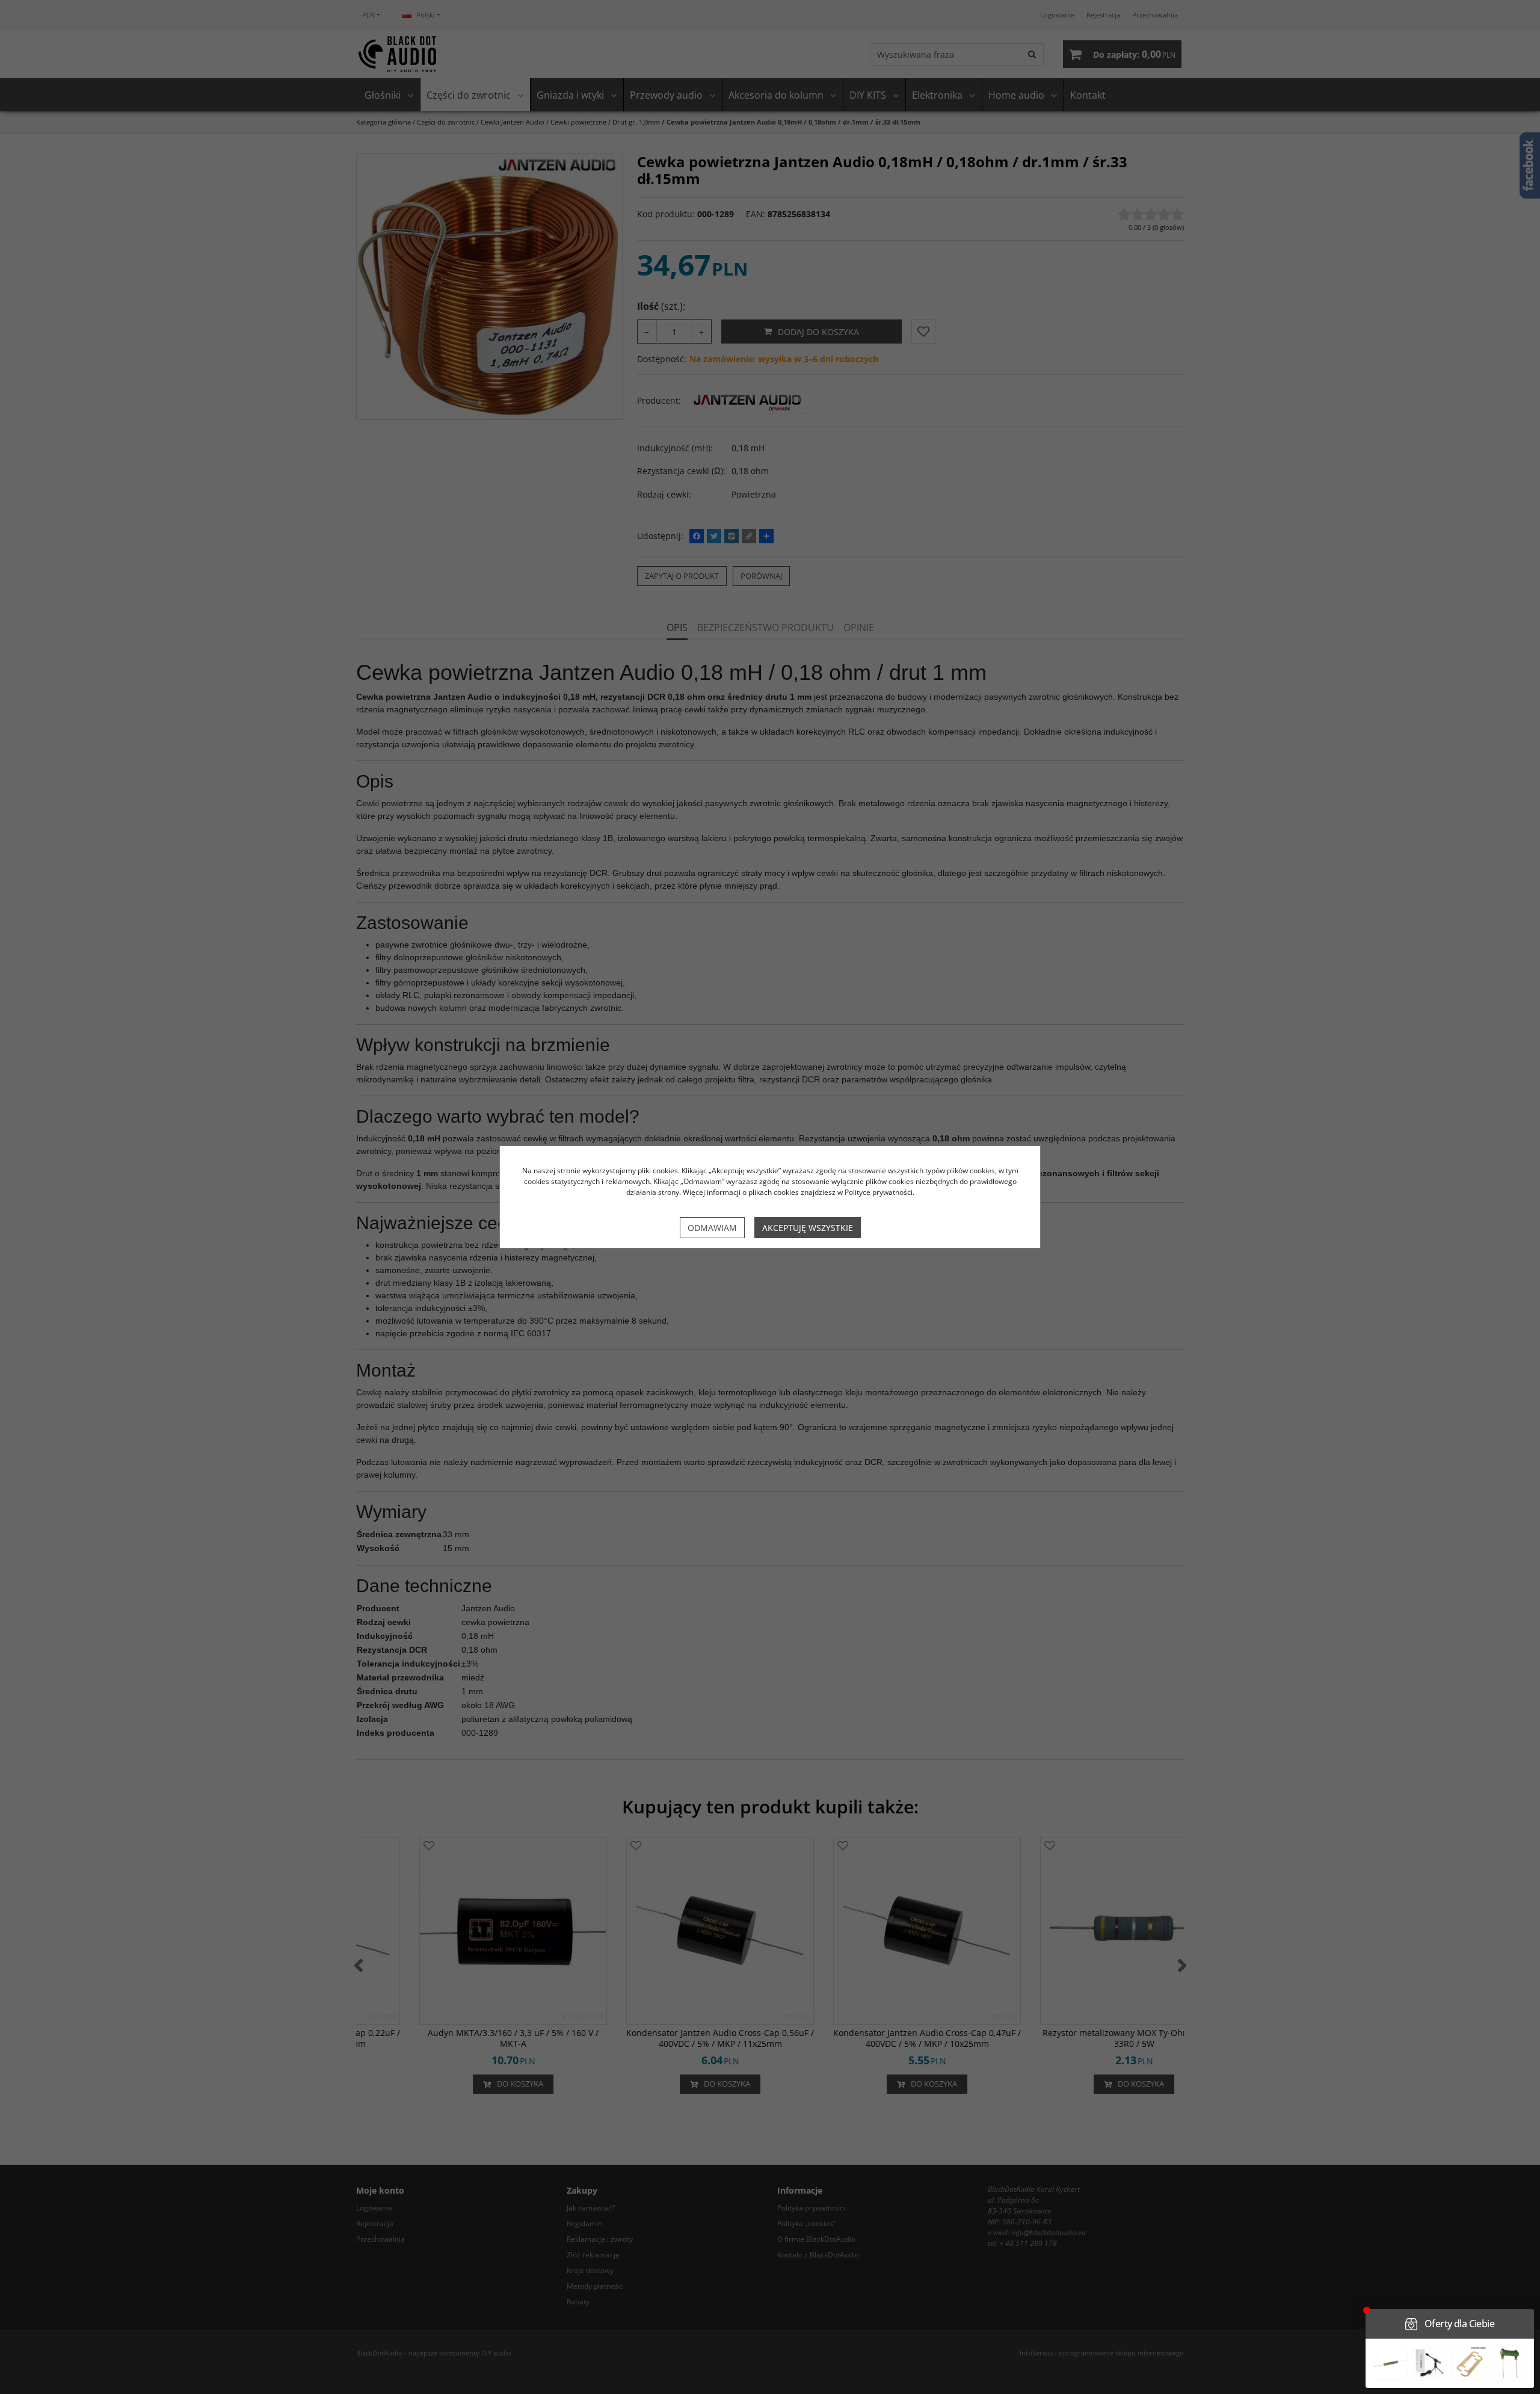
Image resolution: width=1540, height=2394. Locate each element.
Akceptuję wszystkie (808, 1228)
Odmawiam (712, 1228)
